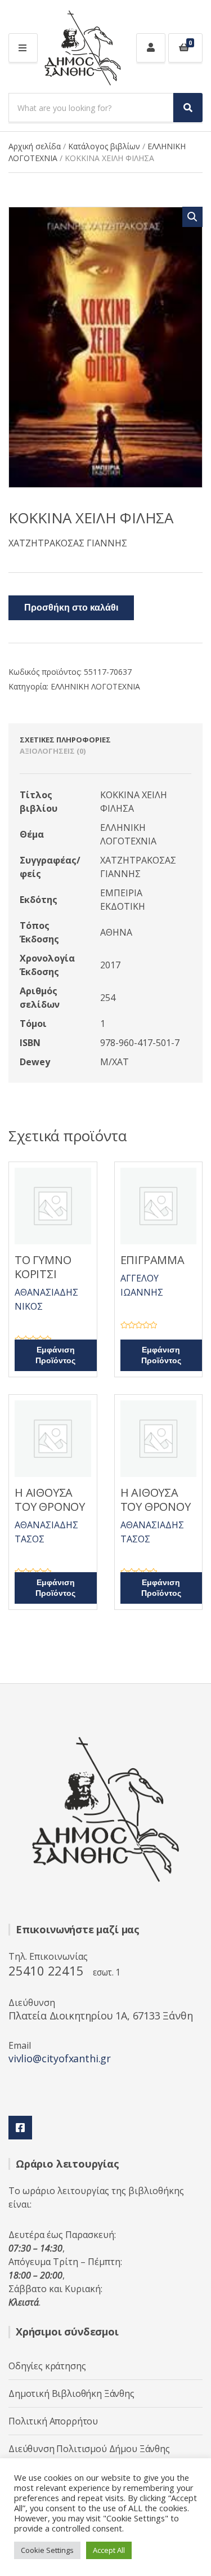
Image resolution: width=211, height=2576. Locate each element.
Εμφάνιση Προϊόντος (55, 1355)
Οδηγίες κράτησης (47, 2366)
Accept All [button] (109, 2550)
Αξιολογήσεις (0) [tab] (53, 751)
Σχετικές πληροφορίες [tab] (65, 740)
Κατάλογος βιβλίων (104, 146)
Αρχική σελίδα (35, 146)
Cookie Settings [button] (47, 2550)
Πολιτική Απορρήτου (53, 2421)
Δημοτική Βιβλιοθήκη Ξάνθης (71, 2393)
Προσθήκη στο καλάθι (71, 608)
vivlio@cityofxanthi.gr (60, 2058)
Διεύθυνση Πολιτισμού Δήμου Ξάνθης (89, 2449)
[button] (192, 217)
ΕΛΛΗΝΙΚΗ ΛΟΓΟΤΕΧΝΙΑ (95, 686)
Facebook (20, 2128)
